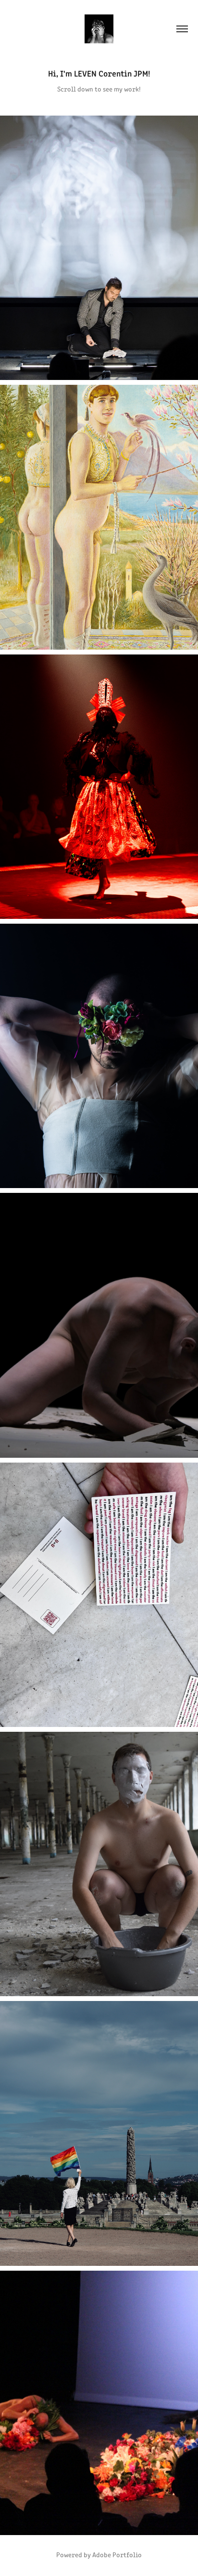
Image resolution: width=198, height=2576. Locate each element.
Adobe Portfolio (117, 2555)
